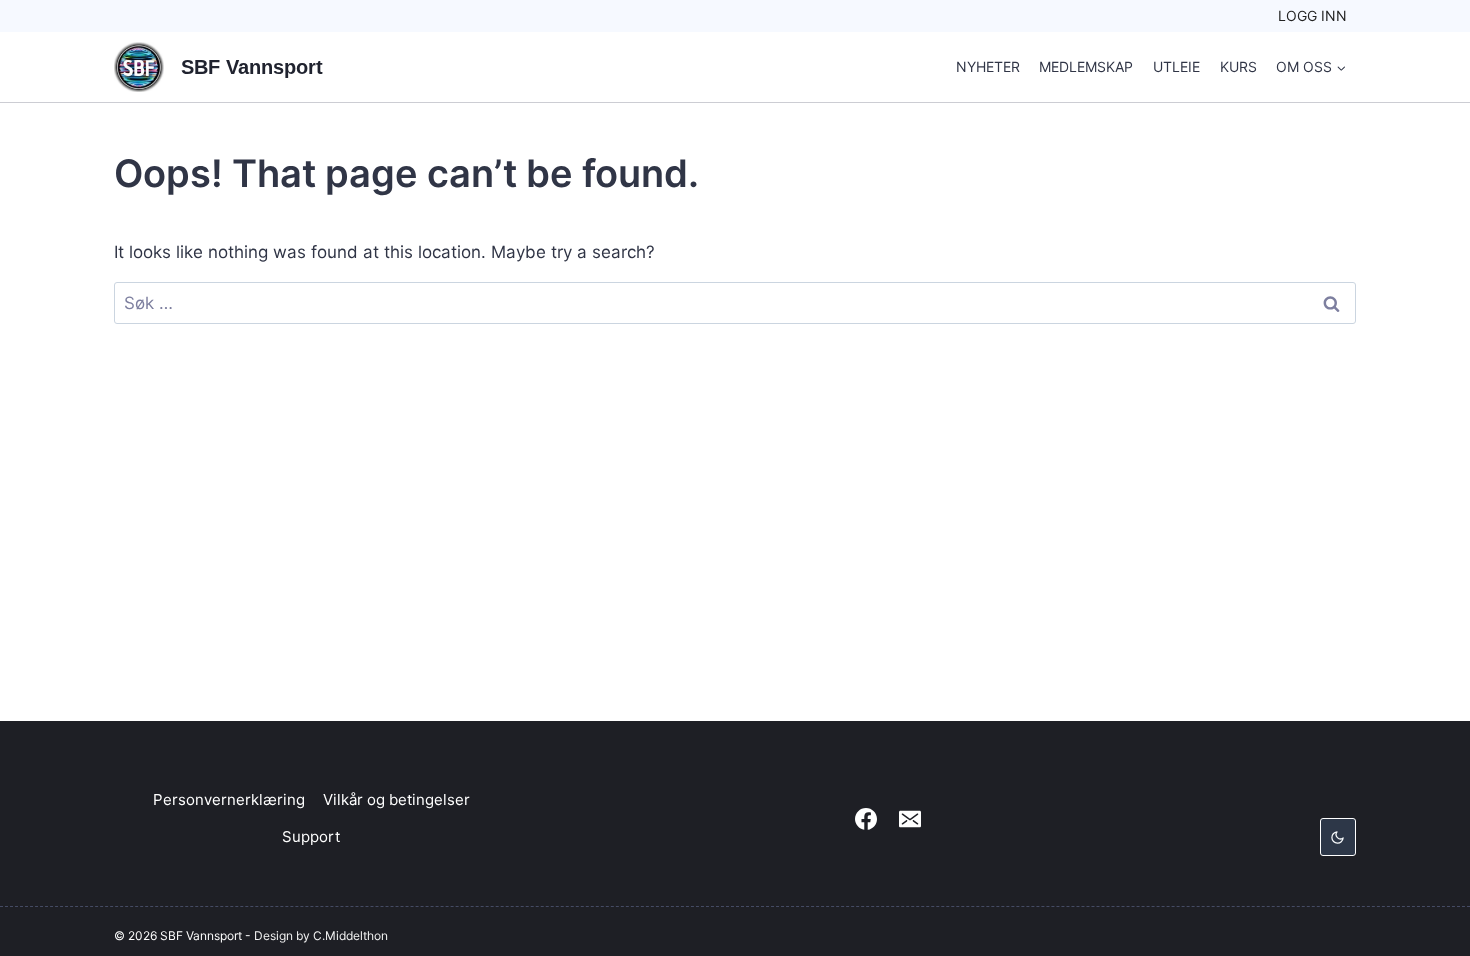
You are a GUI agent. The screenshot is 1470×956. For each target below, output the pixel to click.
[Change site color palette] (1338, 837)
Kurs (1238, 66)
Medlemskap (1086, 66)
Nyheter (988, 66)
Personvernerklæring (229, 799)
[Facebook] (866, 819)
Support (311, 836)
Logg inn (1312, 15)
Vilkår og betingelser (396, 799)
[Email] (910, 819)
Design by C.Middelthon (321, 935)
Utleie (1176, 66)
